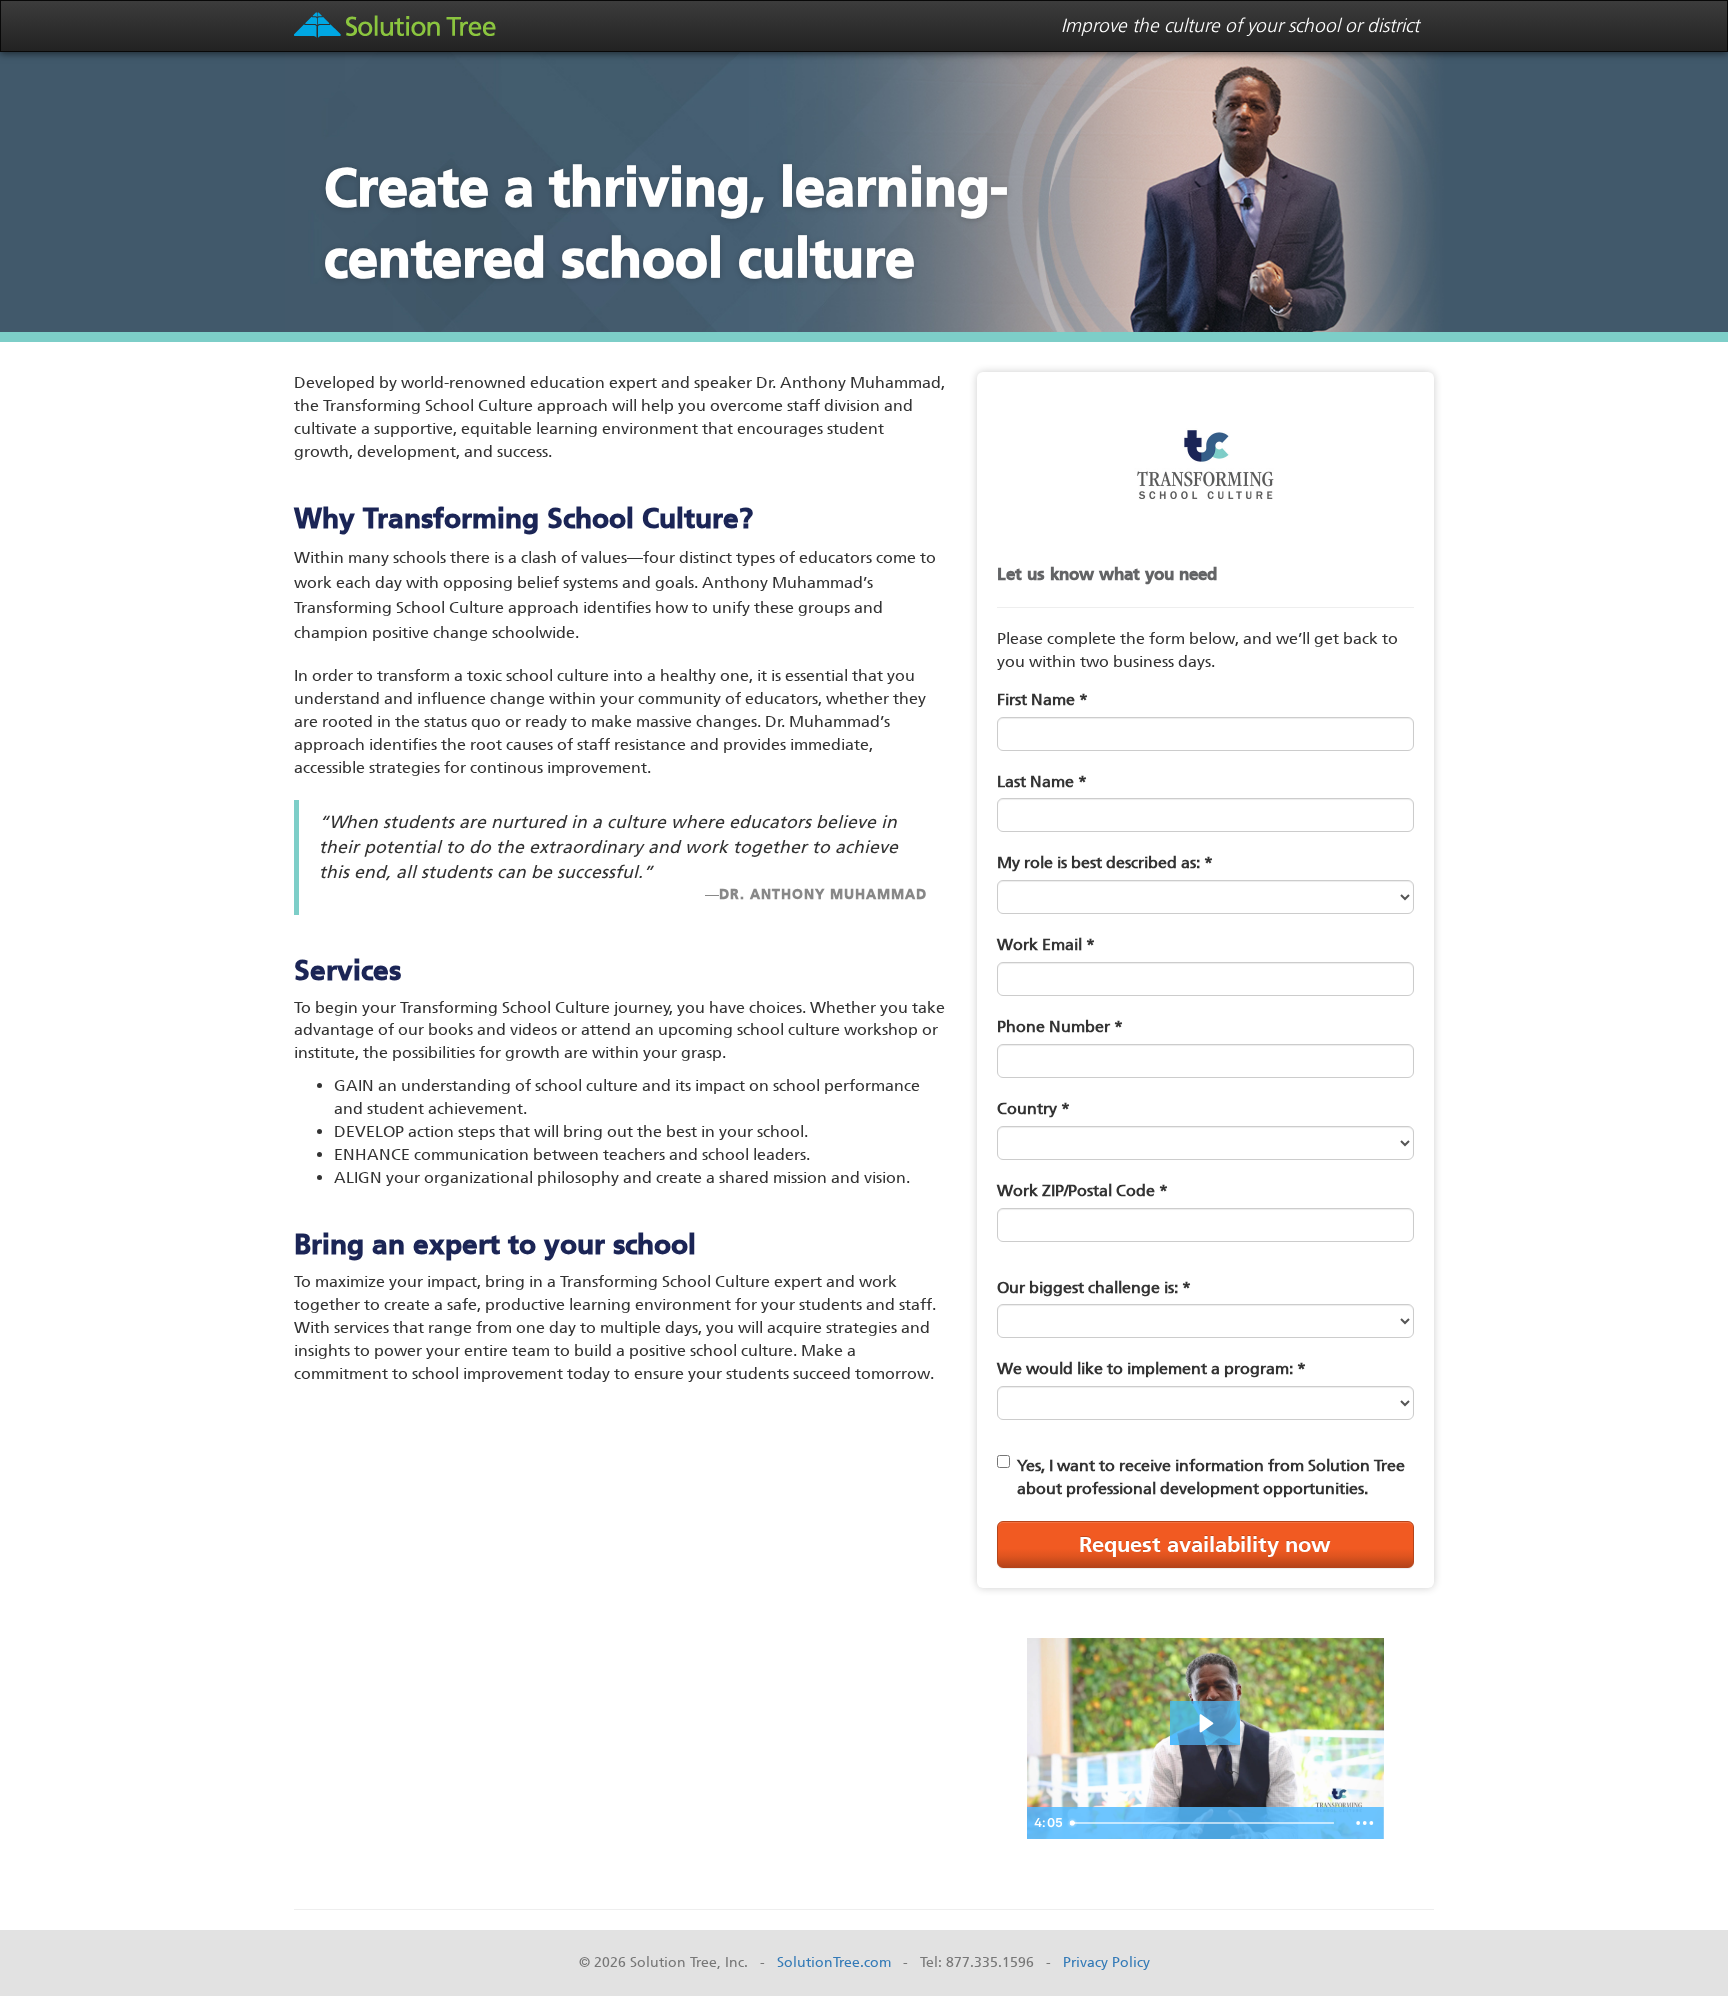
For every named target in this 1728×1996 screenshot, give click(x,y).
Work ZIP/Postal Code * (1082, 1190)
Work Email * (1046, 944)
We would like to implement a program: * (1151, 1368)
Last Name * (1042, 781)
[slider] (1204, 1823)
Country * (1033, 1108)
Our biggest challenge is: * (1094, 1287)
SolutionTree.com (834, 1962)
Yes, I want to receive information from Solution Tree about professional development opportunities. (1211, 1477)
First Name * (1042, 699)
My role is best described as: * (1105, 862)
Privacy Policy (1106, 1962)
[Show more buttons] (1365, 1823)
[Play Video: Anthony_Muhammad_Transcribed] (1205, 1723)
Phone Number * (1060, 1026)
